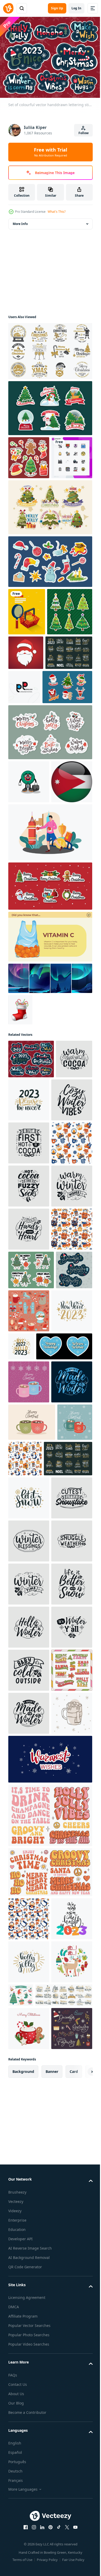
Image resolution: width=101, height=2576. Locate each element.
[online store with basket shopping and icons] (27, 652)
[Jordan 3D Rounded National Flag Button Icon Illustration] (29, 912)
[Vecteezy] (8, 8)
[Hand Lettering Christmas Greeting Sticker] (50, 820)
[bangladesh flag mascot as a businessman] (29, 869)
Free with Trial (51, 152)
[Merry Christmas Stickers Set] (50, 1017)
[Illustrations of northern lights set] (50, 1109)
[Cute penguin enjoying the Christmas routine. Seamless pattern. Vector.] (62, 1848)
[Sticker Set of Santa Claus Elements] (33, 775)
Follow (84, 133)
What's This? (57, 212)
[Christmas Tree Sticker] (50, 547)
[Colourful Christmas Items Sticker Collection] (29, 455)
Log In (76, 8)
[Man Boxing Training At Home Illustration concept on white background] (50, 963)
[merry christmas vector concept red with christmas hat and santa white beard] (73, 693)
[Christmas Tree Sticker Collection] (50, 405)
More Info (20, 221)
